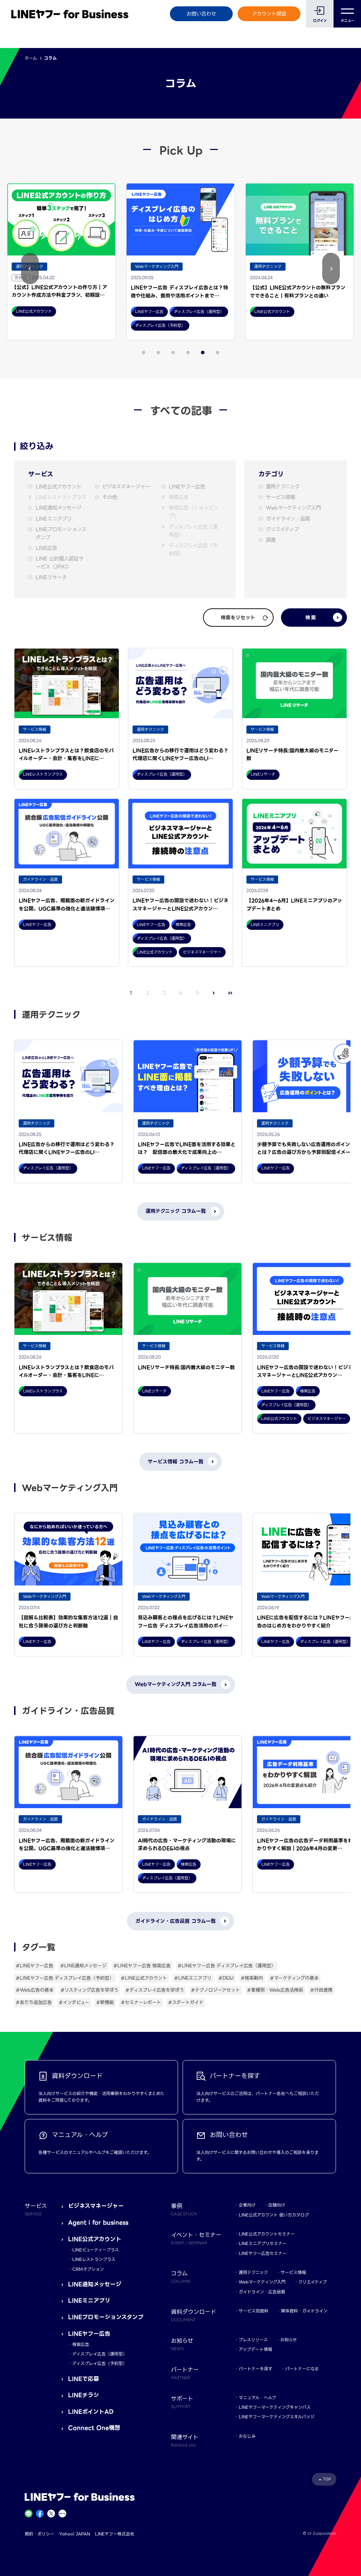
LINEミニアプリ (54, 519)
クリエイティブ (282, 529)
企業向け (247, 2205)
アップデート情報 (255, 2349)
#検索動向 (252, 1978)
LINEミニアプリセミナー (263, 2243)
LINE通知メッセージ (59, 508)
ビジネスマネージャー (126, 487)
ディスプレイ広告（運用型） (193, 531)
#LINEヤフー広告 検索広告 (142, 1966)
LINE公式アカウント (59, 487)
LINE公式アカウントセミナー (267, 2234)
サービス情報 (280, 497)
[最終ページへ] (230, 993)
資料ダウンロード (194, 2315)
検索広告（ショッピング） (194, 512)
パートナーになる (302, 2369)
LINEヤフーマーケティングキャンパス (275, 2407)
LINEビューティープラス (96, 2250)
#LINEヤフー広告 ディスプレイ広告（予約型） (65, 1978)
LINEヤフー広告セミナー (263, 2253)
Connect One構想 (94, 2428)
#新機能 (105, 2002)
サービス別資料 (253, 2311)
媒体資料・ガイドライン (304, 2311)
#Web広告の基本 (35, 1990)
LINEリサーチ (51, 577)
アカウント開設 (269, 14)
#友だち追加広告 (34, 2002)
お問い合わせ (201, 14)
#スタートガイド (186, 2002)
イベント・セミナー (196, 2238)
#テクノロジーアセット (216, 1990)
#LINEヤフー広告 (35, 1966)
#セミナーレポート (141, 2002)
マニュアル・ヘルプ (257, 2398)
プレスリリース (253, 2340)
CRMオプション (88, 2269)
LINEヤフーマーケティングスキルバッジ (277, 2417)
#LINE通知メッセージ (83, 1966)
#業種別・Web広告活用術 (275, 1990)
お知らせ (289, 2340)
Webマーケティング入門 (293, 508)
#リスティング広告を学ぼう (90, 1990)
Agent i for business (98, 2223)
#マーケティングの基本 (294, 1978)
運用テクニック (283, 487)
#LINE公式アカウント (144, 1978)
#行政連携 (321, 1990)
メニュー (347, 21)
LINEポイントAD (91, 2412)
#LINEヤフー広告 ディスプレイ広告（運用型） (227, 1966)
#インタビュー (74, 2002)
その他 (110, 497)
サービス (36, 2209)
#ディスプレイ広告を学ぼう (155, 1990)
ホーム (31, 58)
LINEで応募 (84, 2379)
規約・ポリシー (39, 2534)
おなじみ (247, 2436)
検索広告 (179, 497)
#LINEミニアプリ (193, 1978)
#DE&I (226, 1978)
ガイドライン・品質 (288, 519)
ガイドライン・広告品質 (262, 2292)
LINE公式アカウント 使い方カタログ (274, 2215)
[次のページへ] (214, 993)
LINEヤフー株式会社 (115, 2534)
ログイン (320, 21)
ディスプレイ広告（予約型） (193, 550)
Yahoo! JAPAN (75, 2534)
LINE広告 (46, 548)
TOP (327, 2479)
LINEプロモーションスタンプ (61, 534)
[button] (30, 269)
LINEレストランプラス (61, 497)
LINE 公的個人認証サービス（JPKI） (60, 563)
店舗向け (277, 2205)
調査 (271, 540)
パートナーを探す (256, 2369)
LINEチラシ (84, 2395)
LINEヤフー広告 (187, 487)
